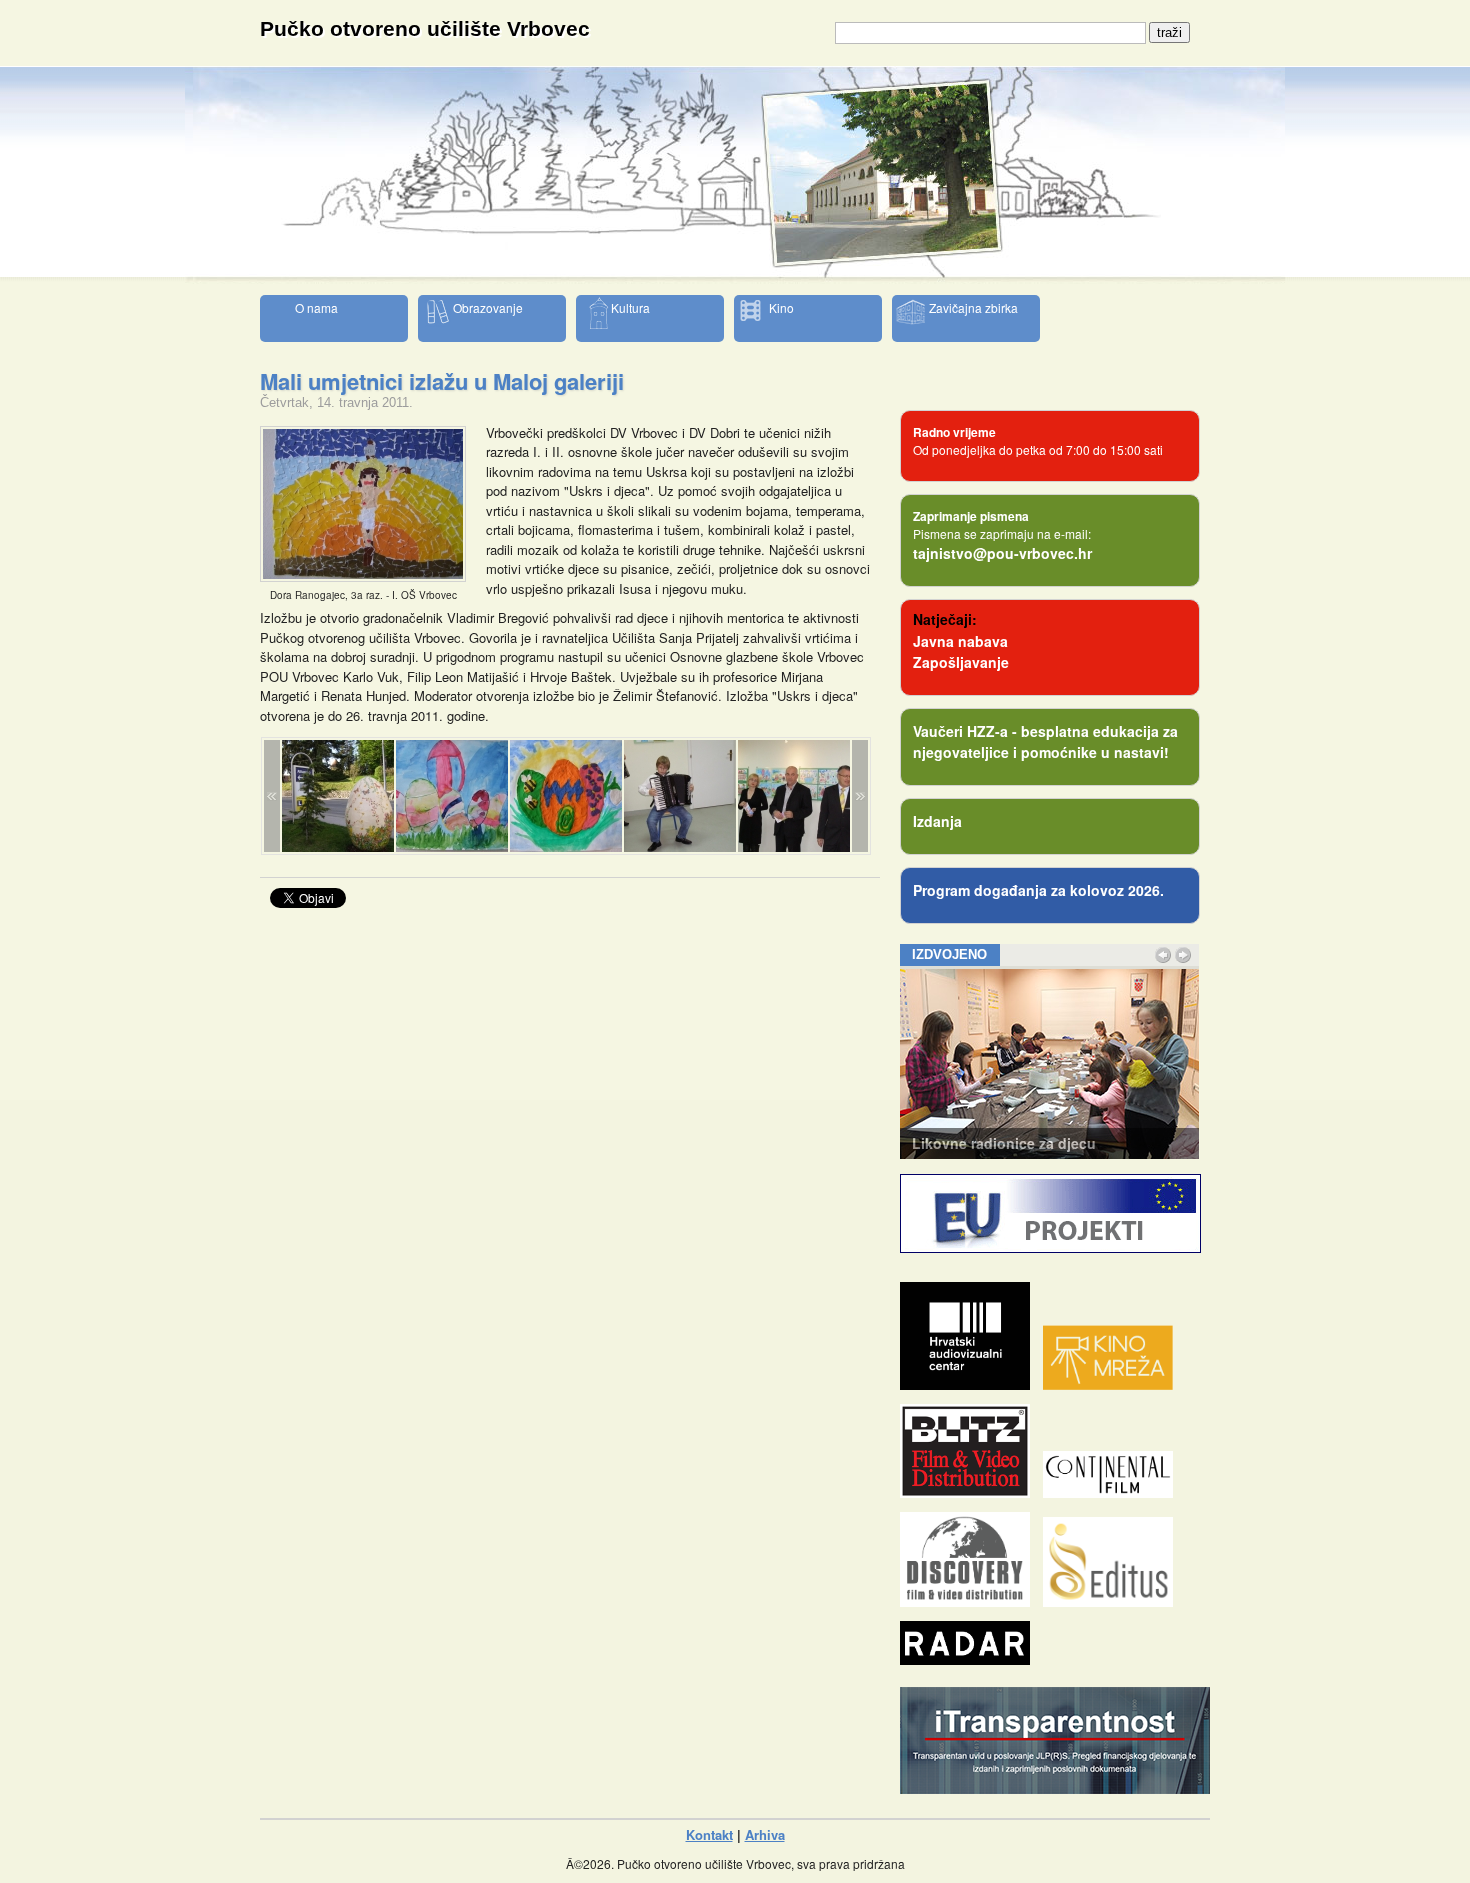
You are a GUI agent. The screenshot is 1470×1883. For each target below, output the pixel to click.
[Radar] (970, 1659)
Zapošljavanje (961, 662)
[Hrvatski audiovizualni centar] (970, 1384)
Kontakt (709, 1834)
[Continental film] (1113, 1492)
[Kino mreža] (1113, 1384)
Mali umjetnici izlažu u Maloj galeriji (442, 381)
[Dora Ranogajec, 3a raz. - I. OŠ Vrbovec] (363, 576)
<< (272, 796)
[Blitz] (970, 1492)
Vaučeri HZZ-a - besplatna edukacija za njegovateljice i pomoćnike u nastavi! (1045, 741)
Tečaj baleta (953, 1143)
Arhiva (765, 1834)
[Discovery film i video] (970, 1601)
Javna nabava (960, 641)
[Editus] (1113, 1601)
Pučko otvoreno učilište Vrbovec (425, 28)
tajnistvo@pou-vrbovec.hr (1002, 553)
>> (860, 796)
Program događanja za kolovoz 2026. (1038, 890)
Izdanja (937, 821)
